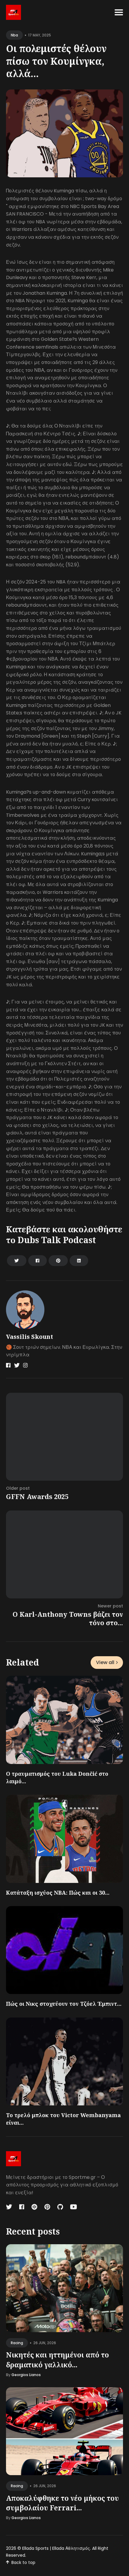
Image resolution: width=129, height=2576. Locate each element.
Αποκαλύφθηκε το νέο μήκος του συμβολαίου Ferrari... (62, 2503)
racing (17, 2343)
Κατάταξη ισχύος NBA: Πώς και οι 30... (58, 1893)
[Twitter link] (17, 1365)
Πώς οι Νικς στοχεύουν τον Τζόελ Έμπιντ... (64, 2004)
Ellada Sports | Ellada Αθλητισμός (56, 2548)
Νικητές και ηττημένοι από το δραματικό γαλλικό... (57, 2360)
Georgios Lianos (26, 2375)
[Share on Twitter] (17, 1261)
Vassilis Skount (30, 1337)
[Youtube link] (73, 2207)
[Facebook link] (8, 1365)
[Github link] (60, 2207)
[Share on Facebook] (37, 1261)
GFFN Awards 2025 (37, 1496)
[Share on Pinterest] (58, 1261)
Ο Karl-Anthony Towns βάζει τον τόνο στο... (68, 1618)
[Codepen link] (34, 2207)
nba (14, 35)
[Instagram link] (25, 1365)
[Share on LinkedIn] (79, 1261)
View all (105, 1662)
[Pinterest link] (47, 2207)
